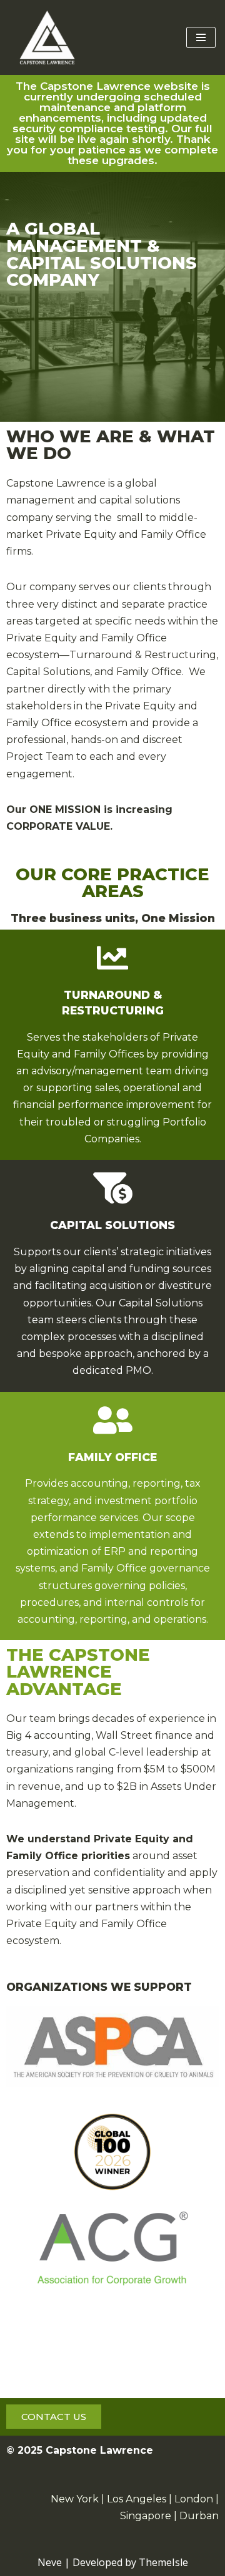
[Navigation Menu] (201, 37)
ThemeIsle (163, 2562)
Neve (50, 2562)
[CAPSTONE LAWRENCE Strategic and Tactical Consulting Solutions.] (47, 37)
